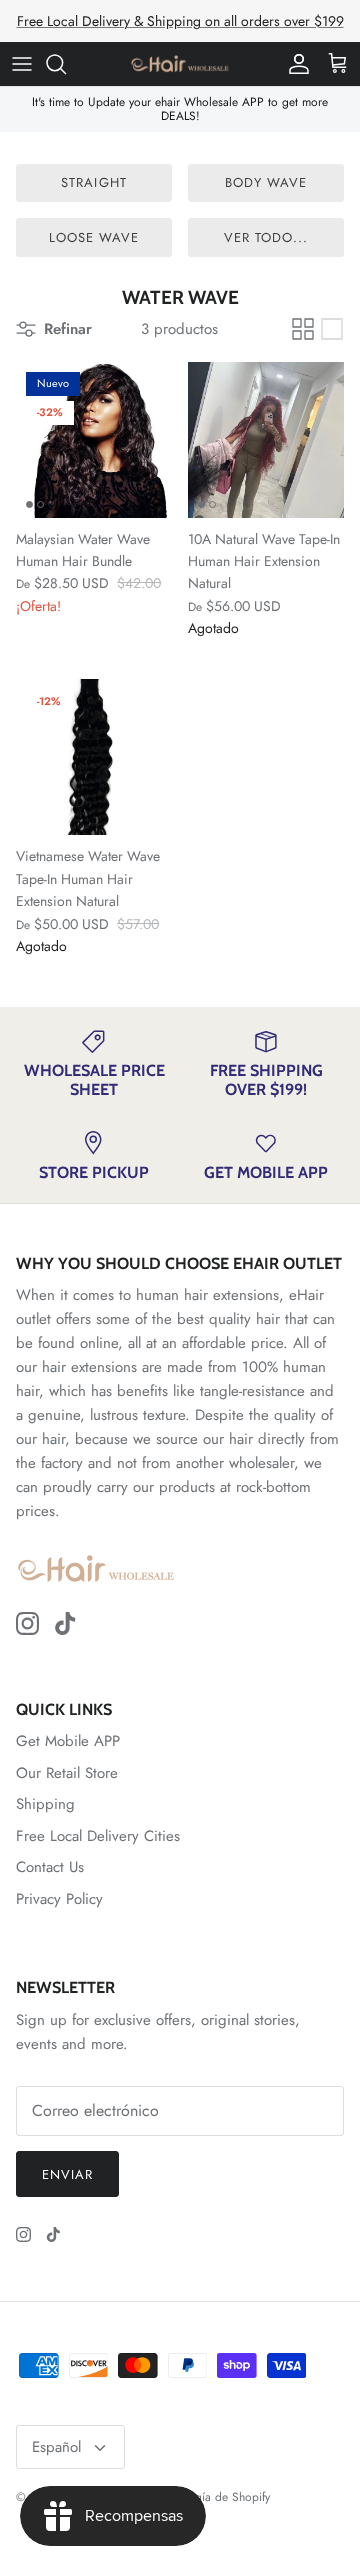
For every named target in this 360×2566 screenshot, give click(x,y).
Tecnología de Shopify (212, 2497)
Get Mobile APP (68, 1741)
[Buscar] (66, 64)
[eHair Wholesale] (180, 64)
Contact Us (50, 1867)
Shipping (45, 1804)
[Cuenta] (294, 64)
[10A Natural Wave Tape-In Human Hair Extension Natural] (266, 440)
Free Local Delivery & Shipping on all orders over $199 (180, 21)
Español (56, 2447)
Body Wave (266, 182)
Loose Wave (94, 237)
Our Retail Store (67, 1773)
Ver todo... (266, 237)
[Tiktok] (65, 1623)
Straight (93, 182)
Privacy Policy (59, 1899)
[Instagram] (27, 1623)
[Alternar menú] (22, 64)
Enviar (67, 2174)
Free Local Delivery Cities (98, 1836)
